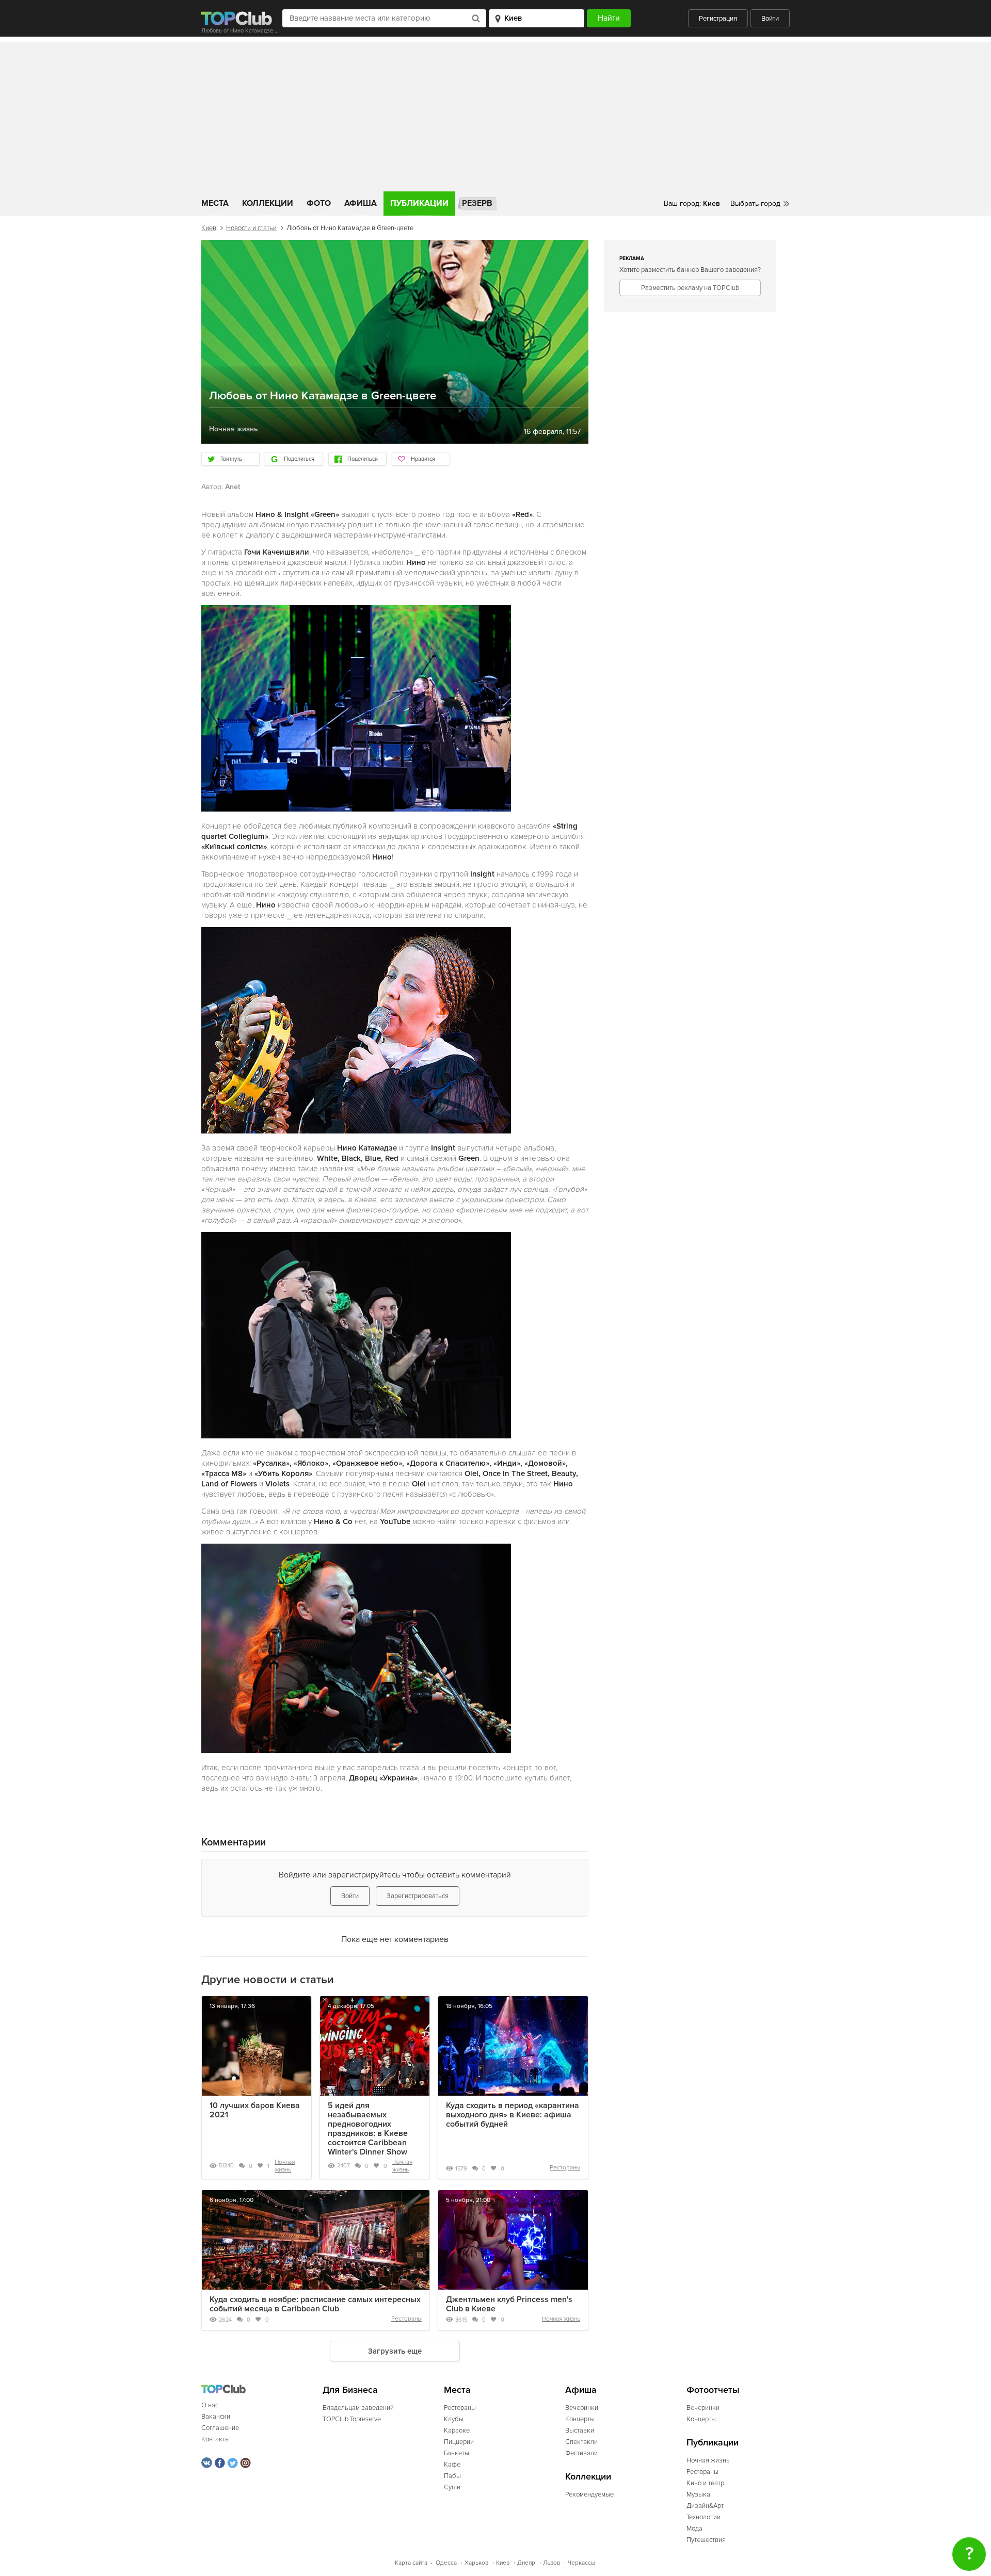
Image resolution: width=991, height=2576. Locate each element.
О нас (210, 2405)
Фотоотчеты (713, 2390)
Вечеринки (582, 2408)
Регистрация (718, 19)
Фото (319, 203)
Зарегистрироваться (418, 1896)
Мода (694, 2529)
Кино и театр (705, 2483)
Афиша (361, 203)
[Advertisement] (495, 114)
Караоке (457, 2431)
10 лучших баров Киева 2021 (255, 2110)
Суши (452, 2487)
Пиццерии (459, 2442)
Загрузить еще (395, 2351)
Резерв (477, 203)
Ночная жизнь (285, 2166)
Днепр (526, 2563)
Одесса (446, 2563)
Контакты (215, 2439)
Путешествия (706, 2540)
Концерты (580, 2419)
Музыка (698, 2494)
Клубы (454, 2419)
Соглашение (220, 2428)
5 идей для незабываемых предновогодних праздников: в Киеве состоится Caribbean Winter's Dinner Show (368, 2129)
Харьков (476, 2563)
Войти (770, 19)
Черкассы (581, 2563)
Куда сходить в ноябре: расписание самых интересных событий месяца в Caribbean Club (315, 2304)
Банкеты (457, 2453)
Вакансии (216, 2417)
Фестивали (581, 2453)
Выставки (580, 2431)
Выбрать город (755, 204)
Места (215, 203)
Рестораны (565, 2168)
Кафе (452, 2465)
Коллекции (268, 203)
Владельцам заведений (358, 2408)
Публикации (419, 203)
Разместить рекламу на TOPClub (690, 288)
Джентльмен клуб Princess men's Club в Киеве (509, 2304)
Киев (209, 228)
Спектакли (581, 2442)
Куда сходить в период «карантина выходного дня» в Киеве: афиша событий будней (513, 2115)
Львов (552, 2563)
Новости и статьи (251, 228)
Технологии (704, 2517)
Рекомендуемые (589, 2494)
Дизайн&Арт (705, 2506)
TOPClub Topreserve (352, 2419)
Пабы (452, 2476)
